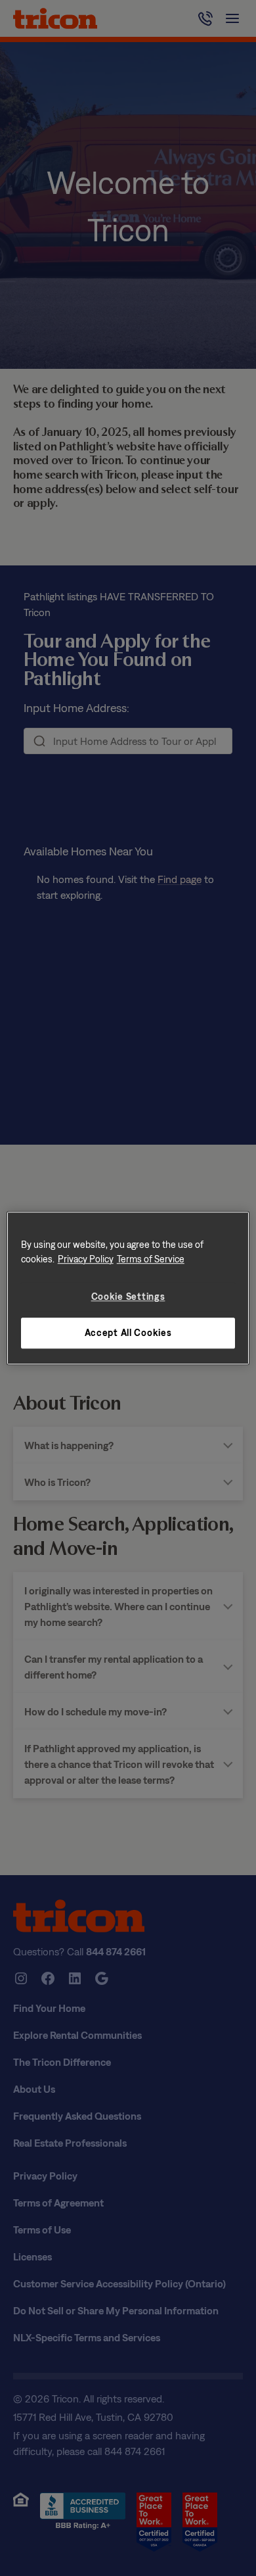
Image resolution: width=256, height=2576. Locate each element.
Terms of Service (151, 1259)
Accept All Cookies (128, 1333)
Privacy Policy (86, 1259)
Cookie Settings (128, 1296)
